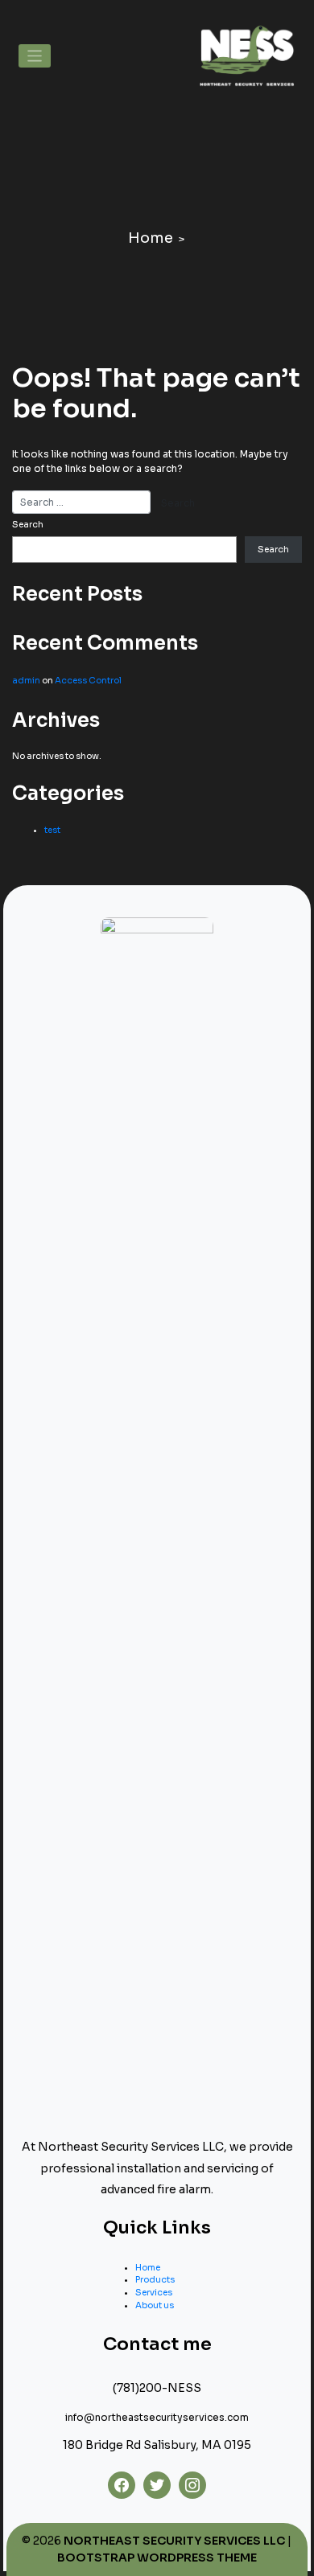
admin (26, 681)
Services (154, 2293)
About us (155, 2305)
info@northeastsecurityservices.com (157, 2417)
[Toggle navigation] (35, 56)
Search (28, 525)
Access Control (88, 681)
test (52, 830)
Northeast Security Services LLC (174, 2541)
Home (151, 238)
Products (155, 2280)
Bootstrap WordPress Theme (157, 2558)
